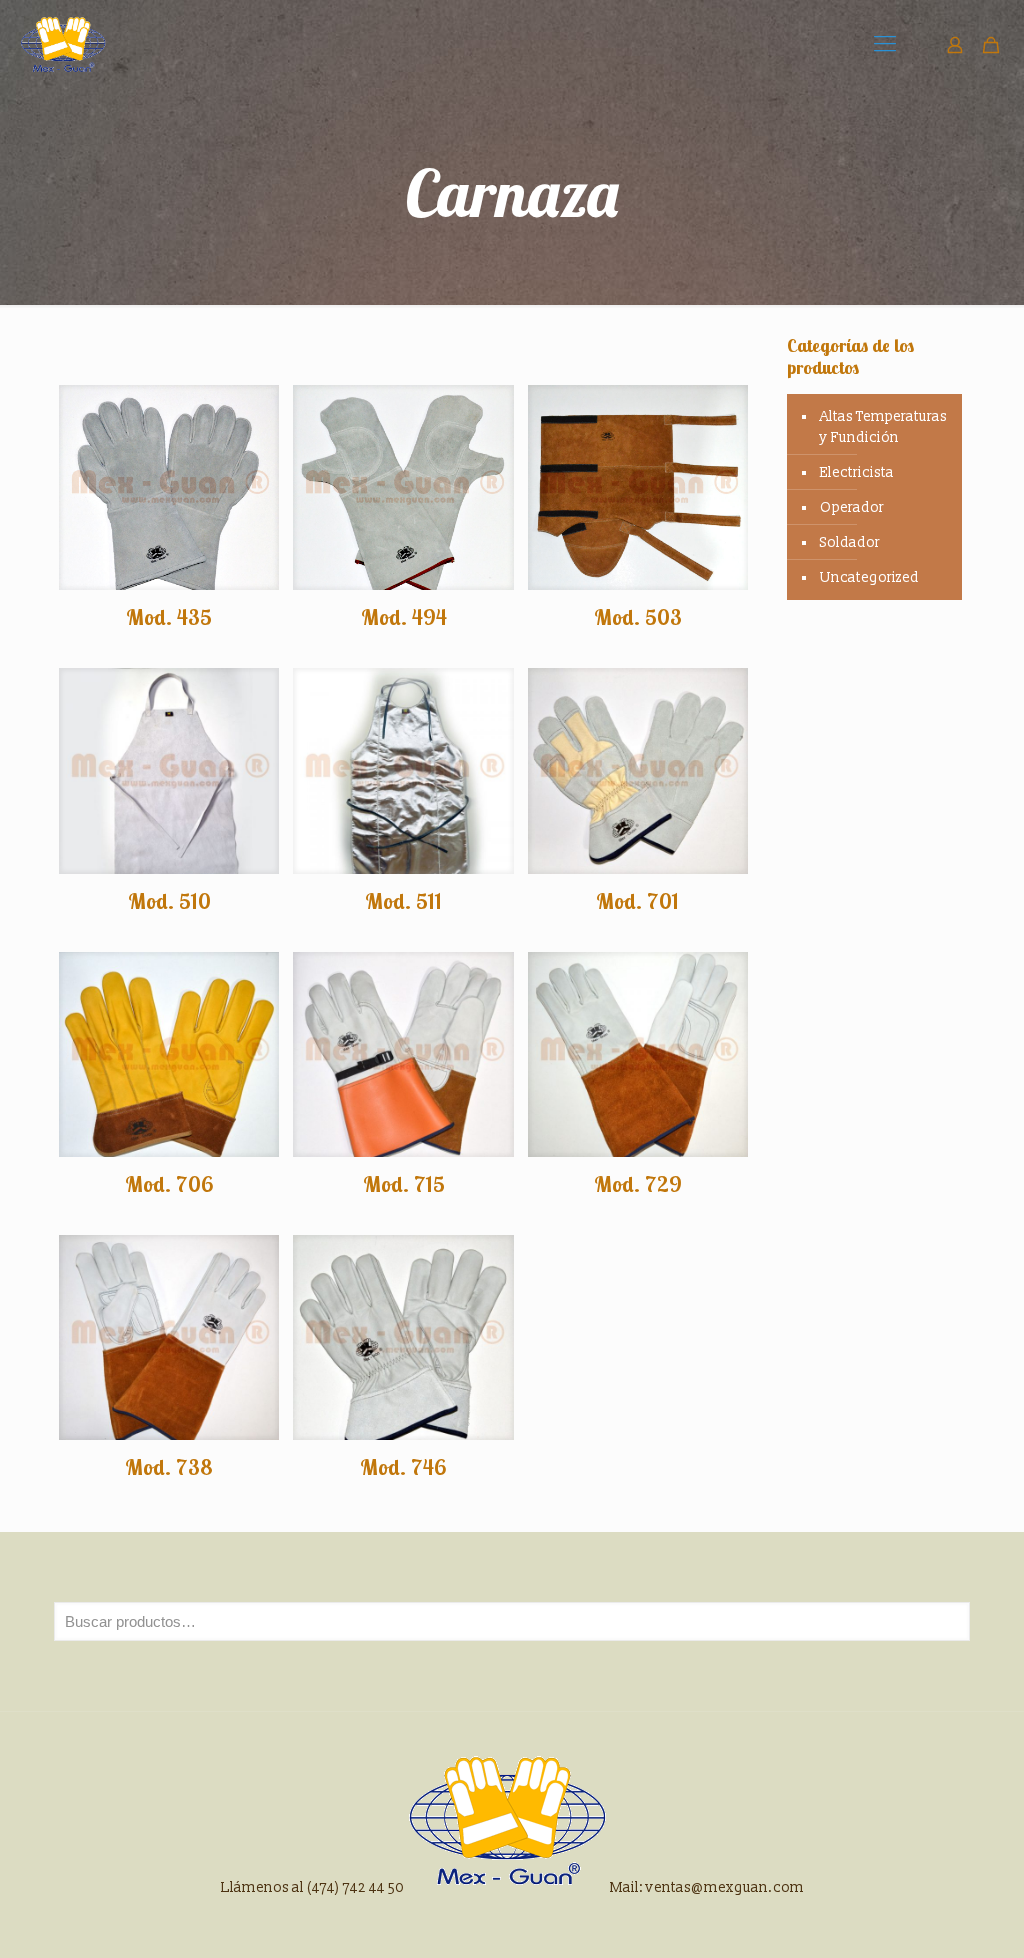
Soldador (850, 542)
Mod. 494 (404, 617)
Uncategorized (869, 577)
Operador (852, 507)
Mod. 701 (637, 901)
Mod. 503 (638, 617)
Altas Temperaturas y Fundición (883, 427)
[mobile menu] (885, 45)
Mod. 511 (403, 901)
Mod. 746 (403, 1467)
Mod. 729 (638, 1184)
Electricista (857, 472)
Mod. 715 (404, 1184)
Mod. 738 (169, 1467)
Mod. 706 (169, 1184)
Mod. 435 (169, 617)
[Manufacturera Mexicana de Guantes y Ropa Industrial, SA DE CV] (63, 45)
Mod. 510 (169, 901)
